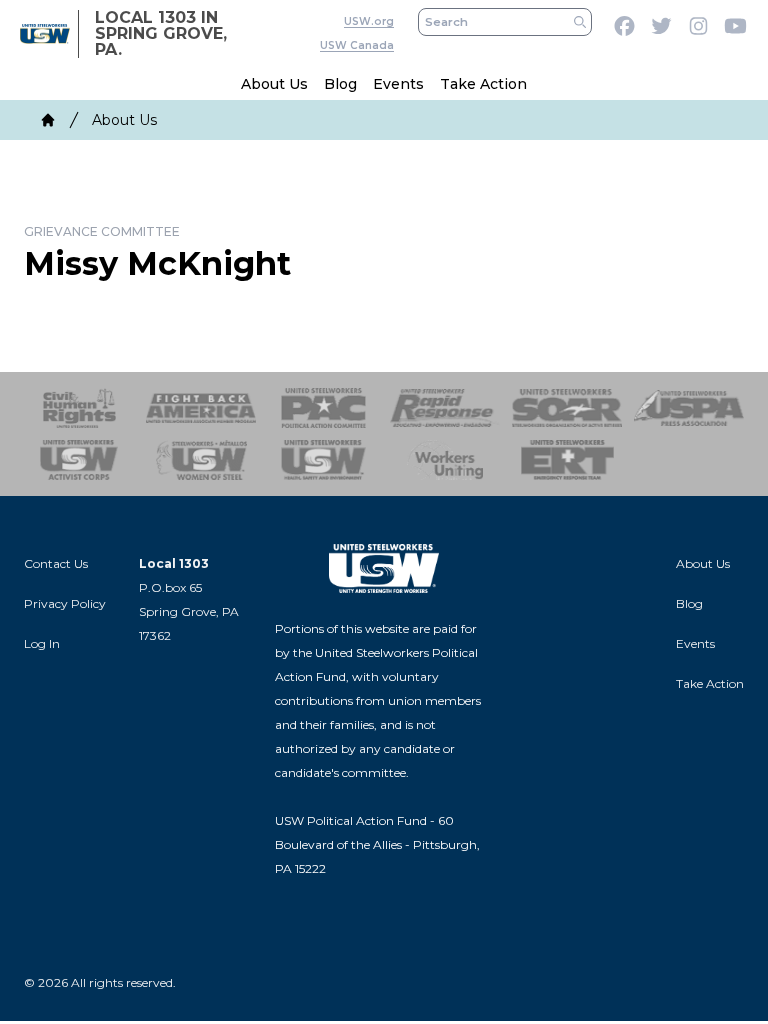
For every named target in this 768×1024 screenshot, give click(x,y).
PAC (323, 408)
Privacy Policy (65, 603)
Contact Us (56, 563)
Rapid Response (445, 408)
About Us (274, 84)
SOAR (567, 408)
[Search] (580, 22)
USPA (689, 408)
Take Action (483, 84)
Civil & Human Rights (79, 408)
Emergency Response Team (567, 460)
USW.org (369, 21)
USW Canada (357, 45)
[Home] (48, 120)
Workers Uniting (445, 460)
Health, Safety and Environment (323, 460)
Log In (42, 643)
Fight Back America (201, 408)
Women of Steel (201, 460)
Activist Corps (79, 460)
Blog (340, 84)
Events (398, 84)
